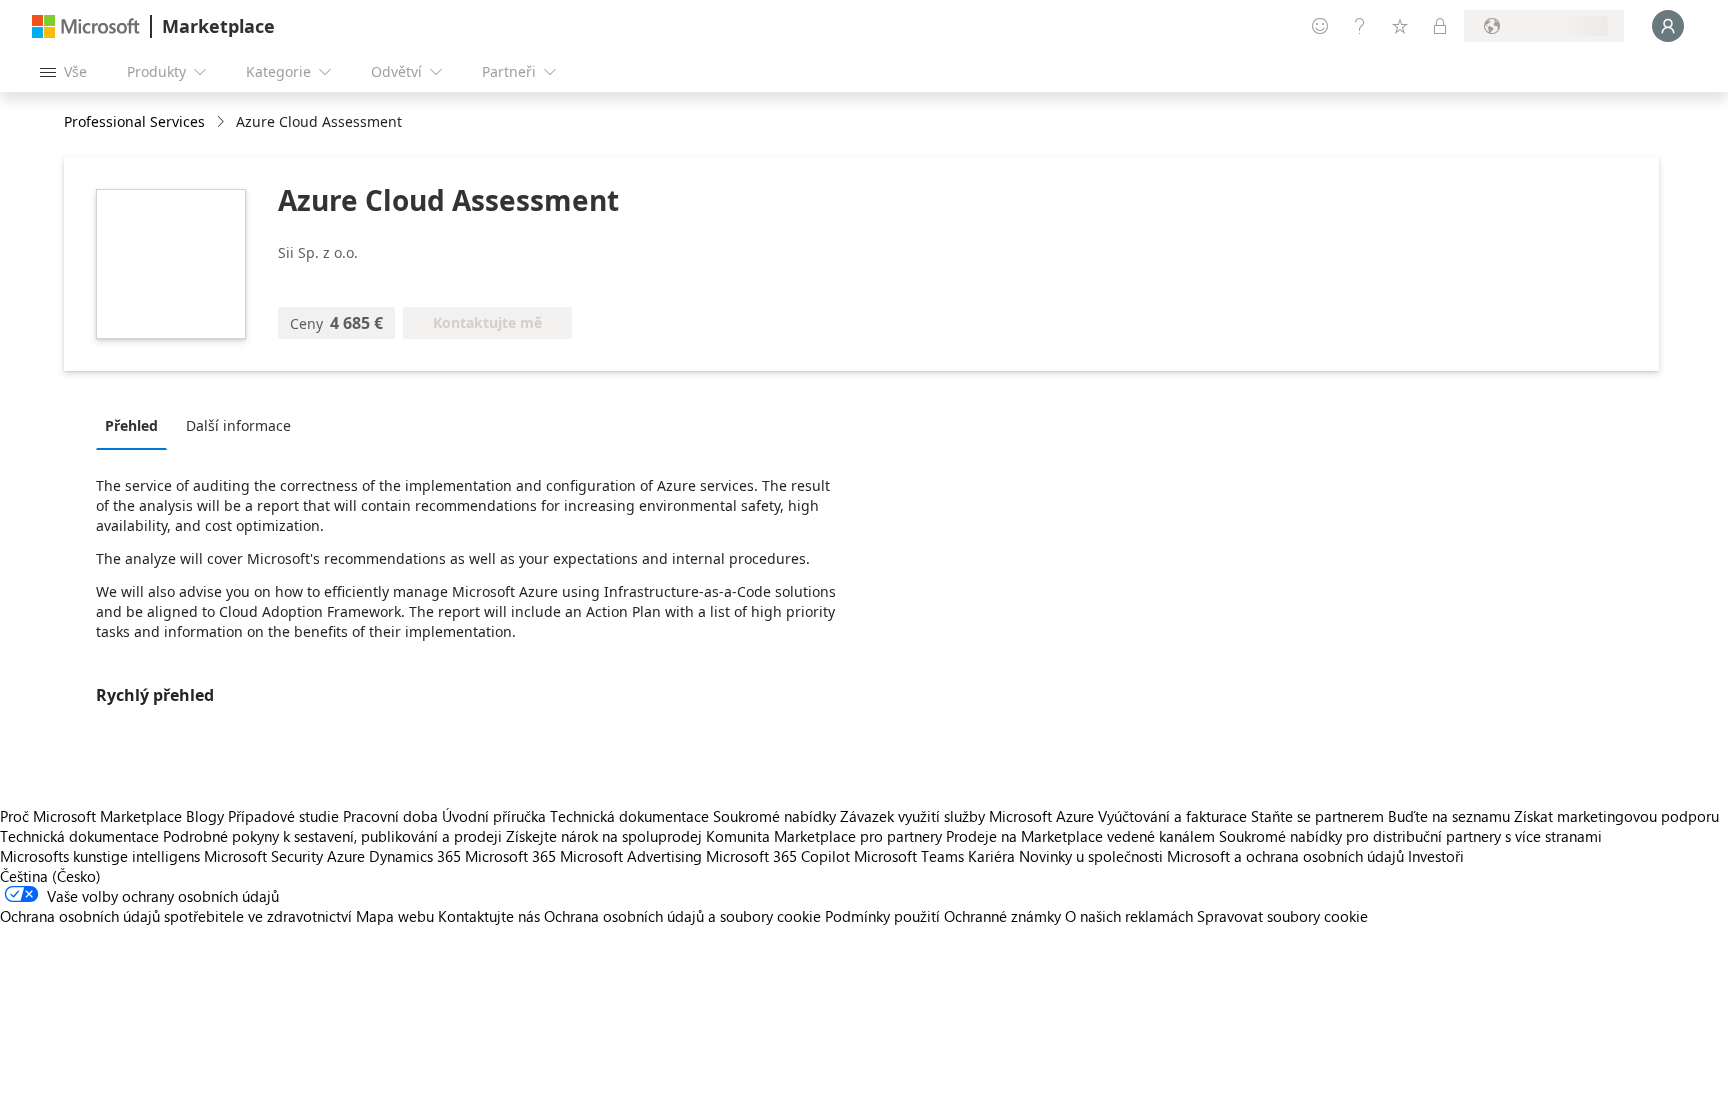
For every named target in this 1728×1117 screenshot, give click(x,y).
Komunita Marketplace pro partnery (824, 836)
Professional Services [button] (134, 121)
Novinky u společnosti (1091, 856)
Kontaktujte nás (489, 916)
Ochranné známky (1002, 916)
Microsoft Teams (909, 856)
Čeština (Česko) (50, 876)
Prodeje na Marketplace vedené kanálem (1080, 836)
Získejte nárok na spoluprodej (604, 836)
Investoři (1436, 856)
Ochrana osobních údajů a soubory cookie (682, 916)
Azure (346, 856)
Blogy (205, 816)
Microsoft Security (263, 856)
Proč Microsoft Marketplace (91, 816)
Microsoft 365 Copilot (778, 856)
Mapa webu (395, 916)
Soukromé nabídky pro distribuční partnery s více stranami (1410, 836)
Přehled (131, 425)
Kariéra (991, 856)
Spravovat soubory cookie (1282, 916)
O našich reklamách (1129, 916)
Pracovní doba (390, 816)
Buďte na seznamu (1449, 816)
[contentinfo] (222, 122)
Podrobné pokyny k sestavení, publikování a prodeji (332, 836)
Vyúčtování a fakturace (1172, 816)
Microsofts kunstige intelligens (100, 856)
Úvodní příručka (494, 816)
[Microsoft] (86, 26)
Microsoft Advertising (631, 856)
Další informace (238, 425)
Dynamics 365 (415, 856)
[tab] (136, 425)
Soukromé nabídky (774, 816)
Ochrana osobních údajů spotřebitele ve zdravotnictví (176, 916)
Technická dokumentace (629, 816)
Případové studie (283, 816)
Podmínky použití (882, 916)
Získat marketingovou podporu (1616, 816)
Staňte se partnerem (1317, 816)
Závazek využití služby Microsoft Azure (969, 816)
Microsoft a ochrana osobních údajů (1285, 856)
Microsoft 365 (510, 856)
